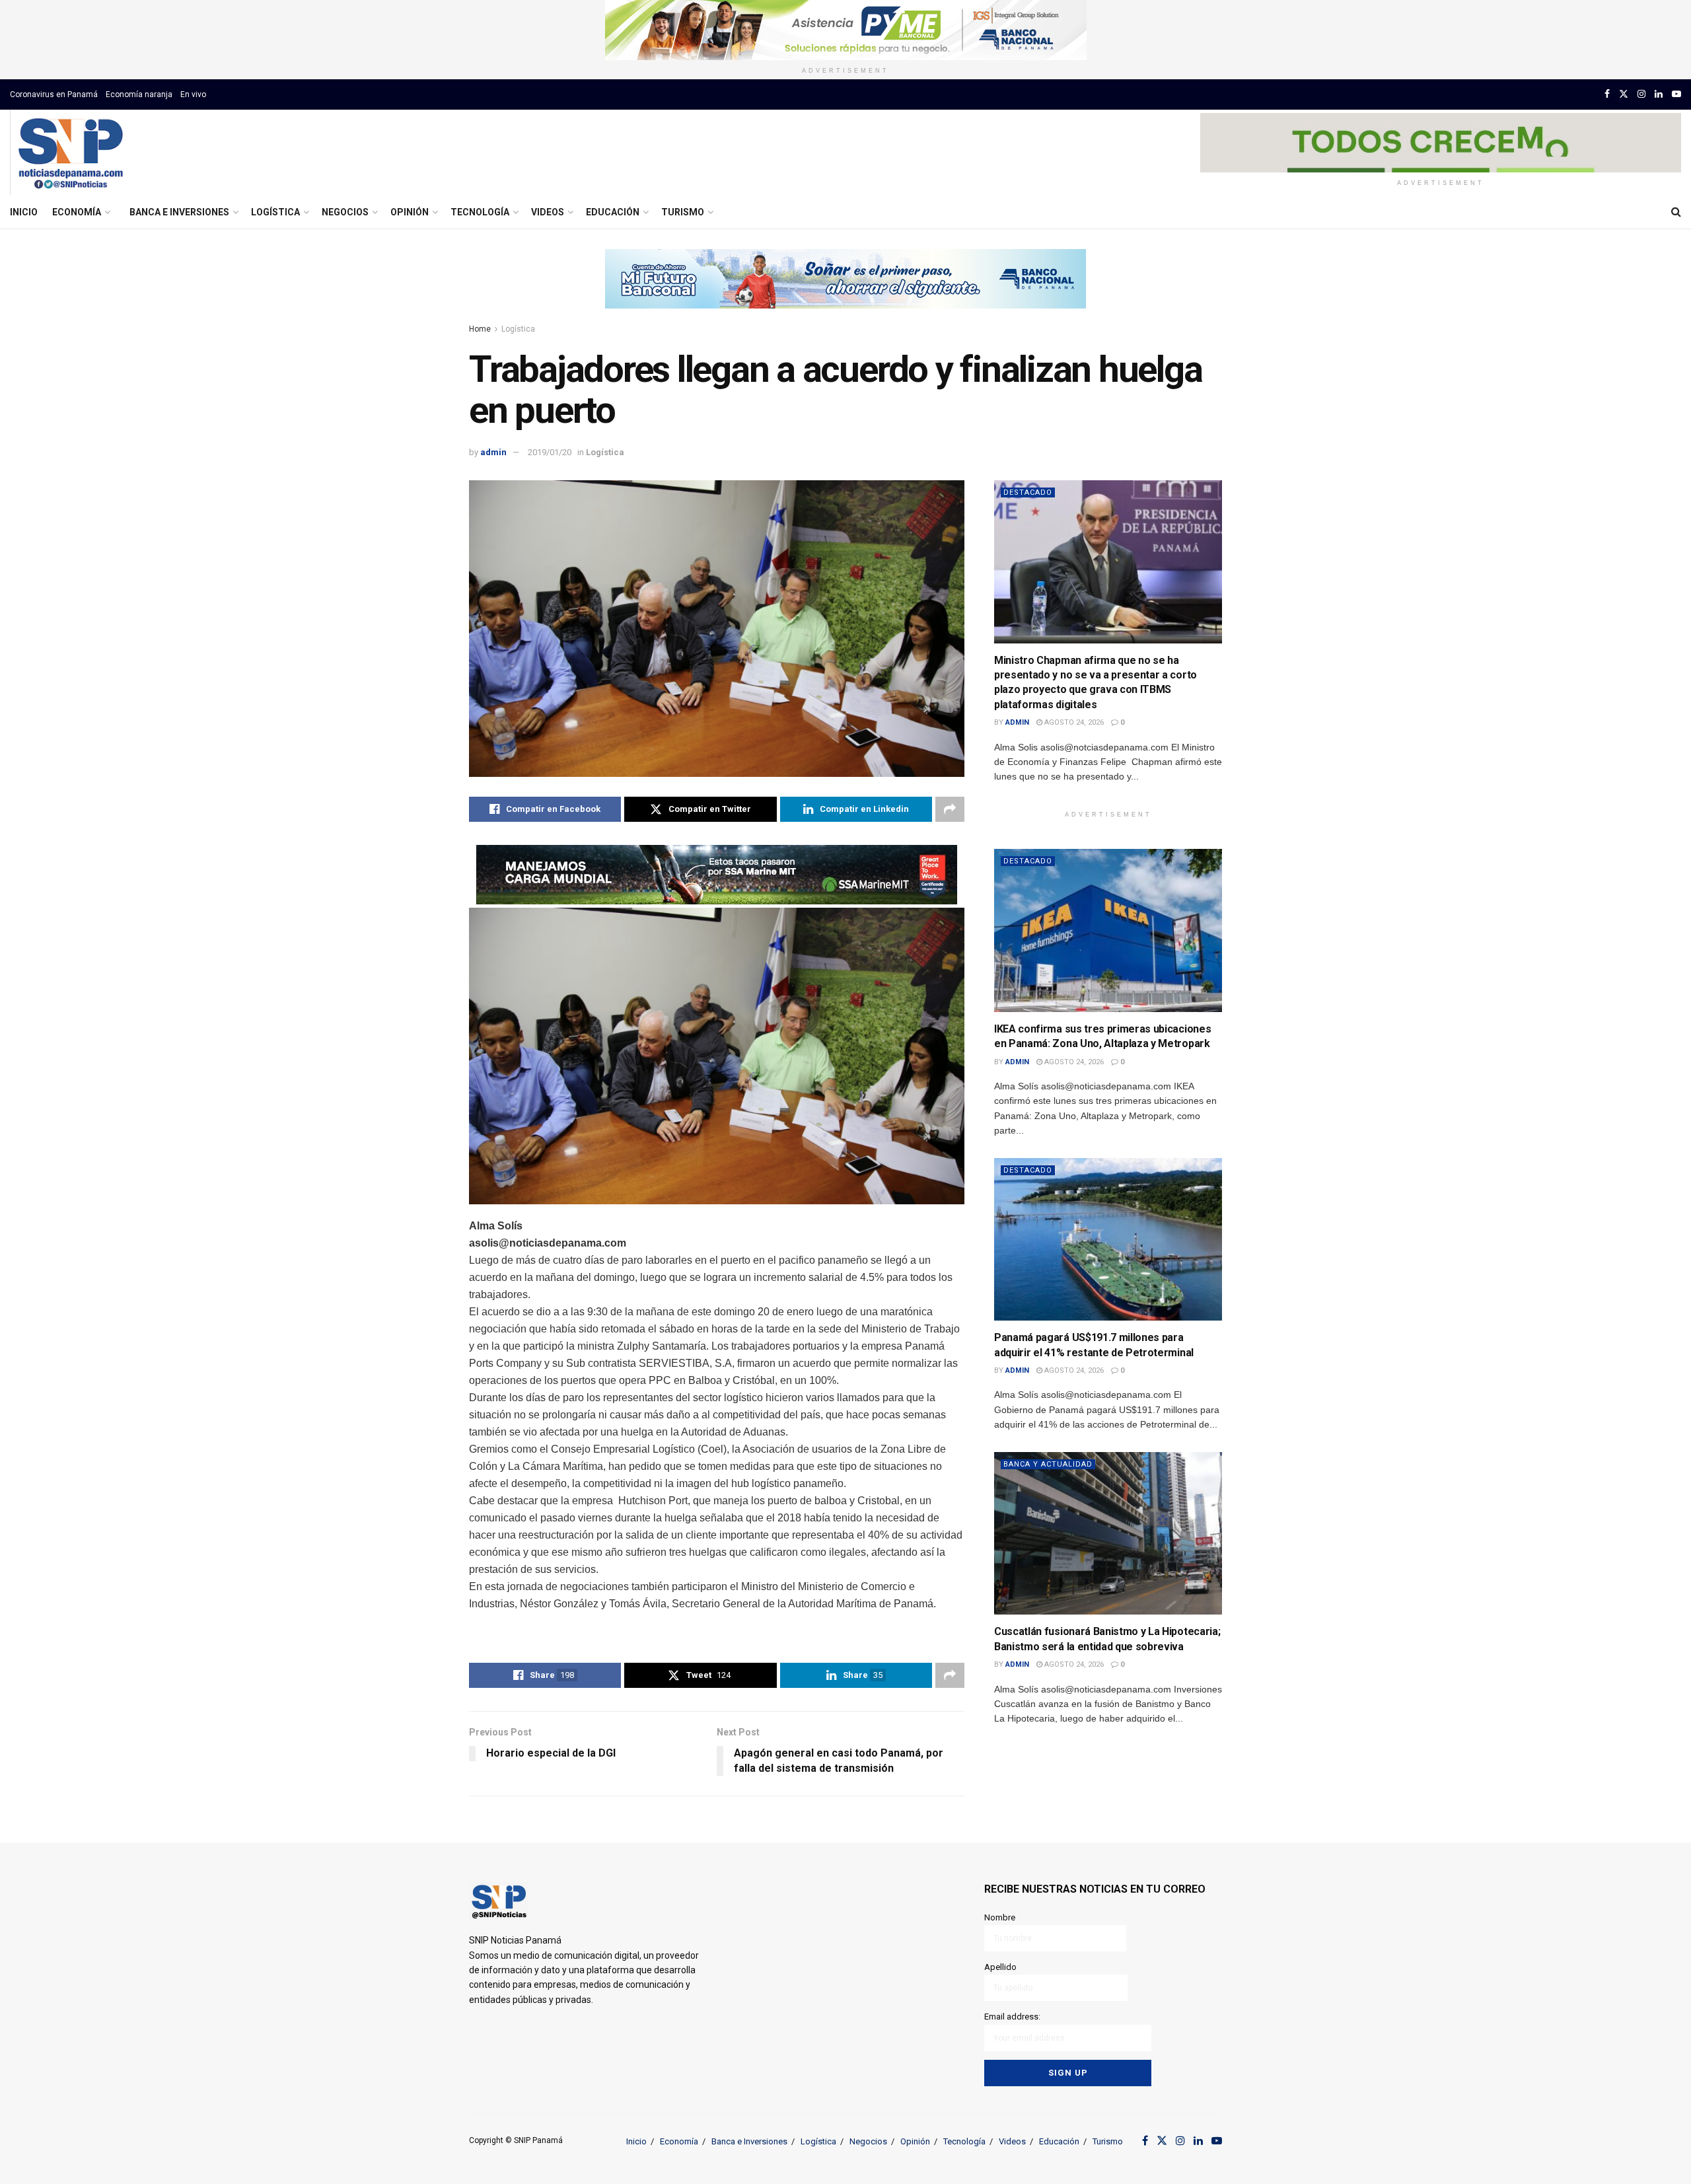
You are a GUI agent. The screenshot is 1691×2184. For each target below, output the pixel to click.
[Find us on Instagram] (1641, 94)
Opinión (410, 212)
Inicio (24, 212)
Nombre (1000, 1917)
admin (493, 452)
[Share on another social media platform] (950, 809)
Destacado (1028, 492)
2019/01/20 (550, 452)
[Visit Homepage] (70, 153)
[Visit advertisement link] (845, 30)
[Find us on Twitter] (1624, 94)
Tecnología (480, 212)
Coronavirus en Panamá (54, 94)
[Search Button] (1676, 212)
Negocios (345, 212)
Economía (77, 212)
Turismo (683, 212)
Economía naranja (139, 94)
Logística (275, 212)
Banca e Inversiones (179, 212)
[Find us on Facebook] (1607, 94)
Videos (548, 212)
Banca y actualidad (1048, 1464)
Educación (613, 212)
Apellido (1000, 1967)
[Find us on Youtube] (1676, 94)
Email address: (1012, 2017)
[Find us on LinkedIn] (1659, 94)
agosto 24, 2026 (1073, 722)
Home (480, 329)
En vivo (193, 94)
